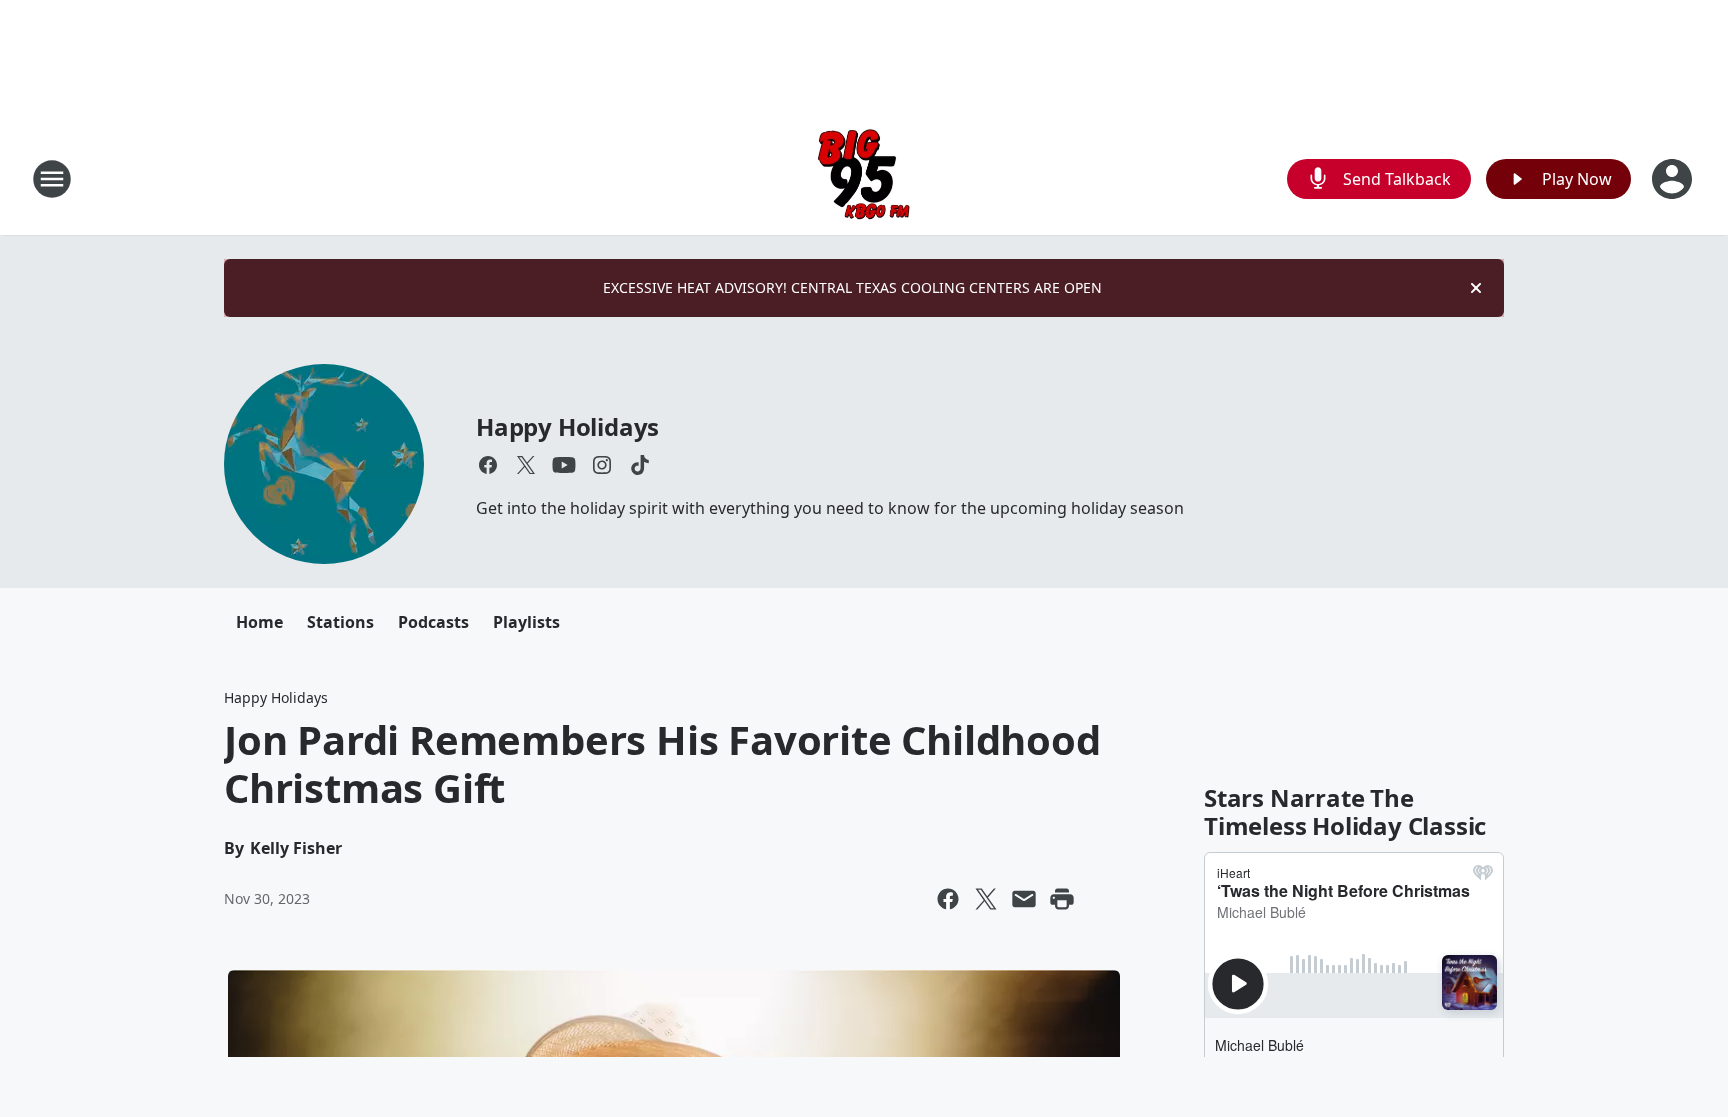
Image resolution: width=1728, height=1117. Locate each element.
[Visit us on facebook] (488, 465)
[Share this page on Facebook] (948, 899)
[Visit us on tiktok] (640, 465)
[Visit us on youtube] (564, 465)
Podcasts (433, 622)
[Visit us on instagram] (602, 465)
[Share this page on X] (986, 899)
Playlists (526, 622)
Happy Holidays (567, 426)
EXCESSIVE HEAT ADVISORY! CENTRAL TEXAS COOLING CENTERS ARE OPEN (852, 287)
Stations (340, 622)
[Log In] (1674, 179)
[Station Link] (864, 178)
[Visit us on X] (526, 465)
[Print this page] (1062, 899)
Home (259, 622)
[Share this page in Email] (1024, 899)
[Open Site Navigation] (52, 179)
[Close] (1476, 288)
